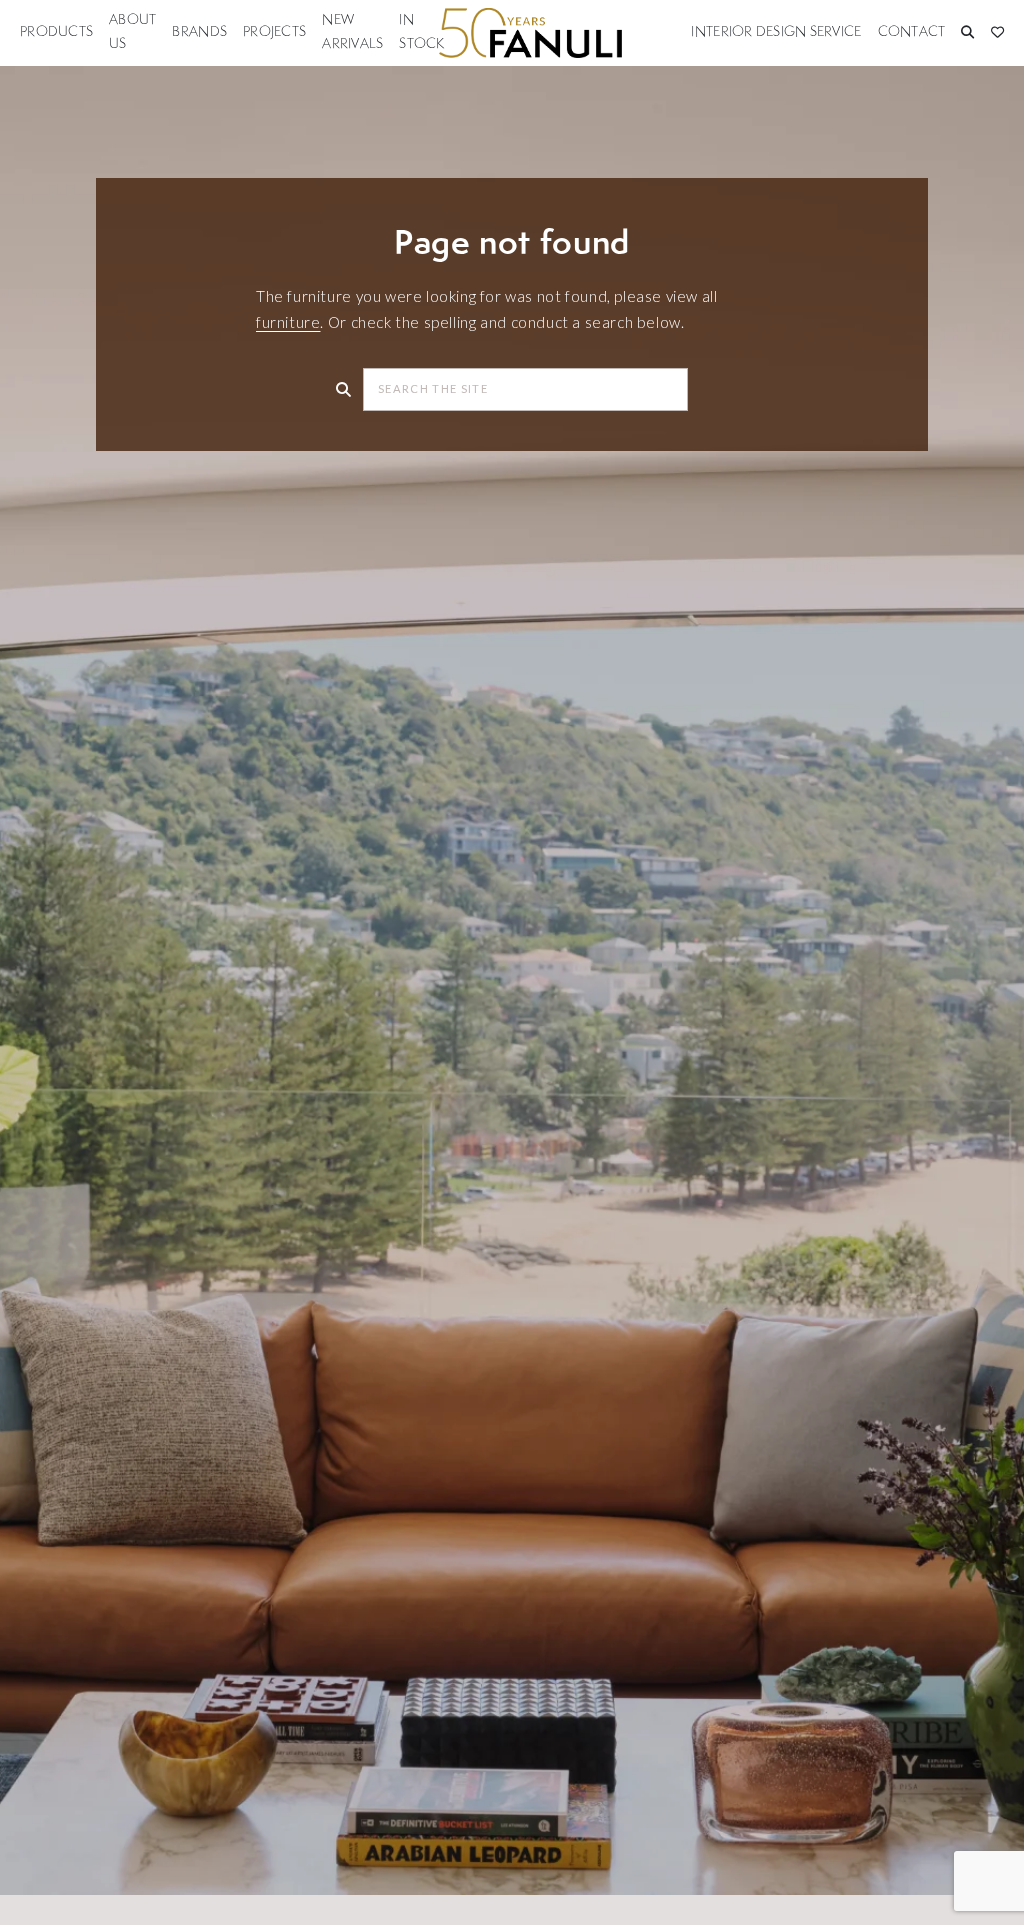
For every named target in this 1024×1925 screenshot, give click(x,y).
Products (56, 32)
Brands (199, 32)
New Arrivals (352, 32)
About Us (132, 32)
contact (912, 32)
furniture (288, 322)
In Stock (421, 32)
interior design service (776, 32)
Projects (274, 32)
